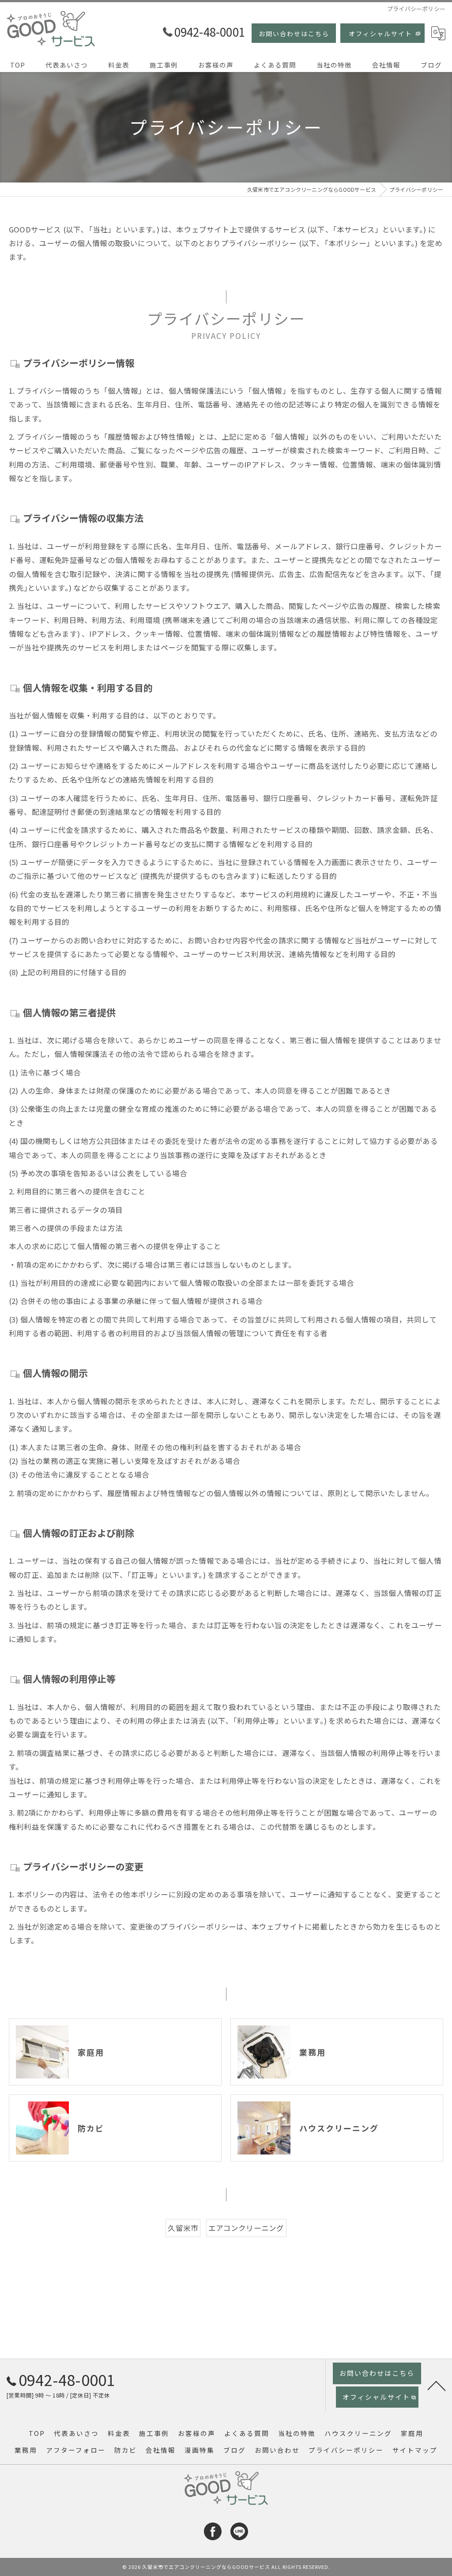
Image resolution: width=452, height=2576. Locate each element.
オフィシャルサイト (380, 34)
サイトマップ (415, 2450)
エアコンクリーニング (246, 2228)
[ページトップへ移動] (437, 2385)
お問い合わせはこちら (294, 34)
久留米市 (183, 2228)
